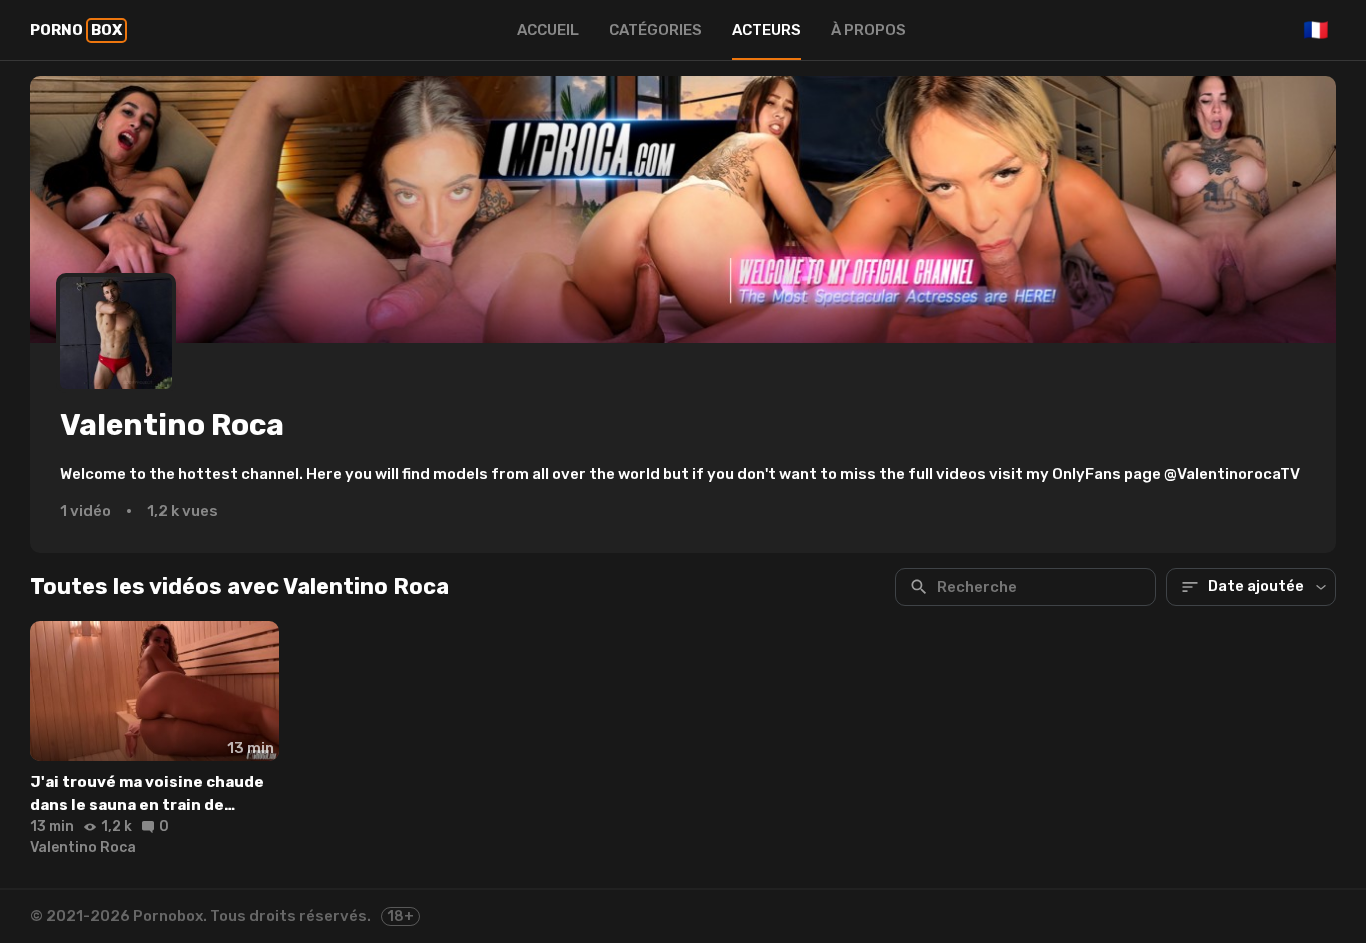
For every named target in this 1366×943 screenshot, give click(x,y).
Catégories (655, 30)
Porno (76, 30)
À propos (868, 30)
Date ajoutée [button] (1256, 586)
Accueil (548, 30)
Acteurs (766, 30)
